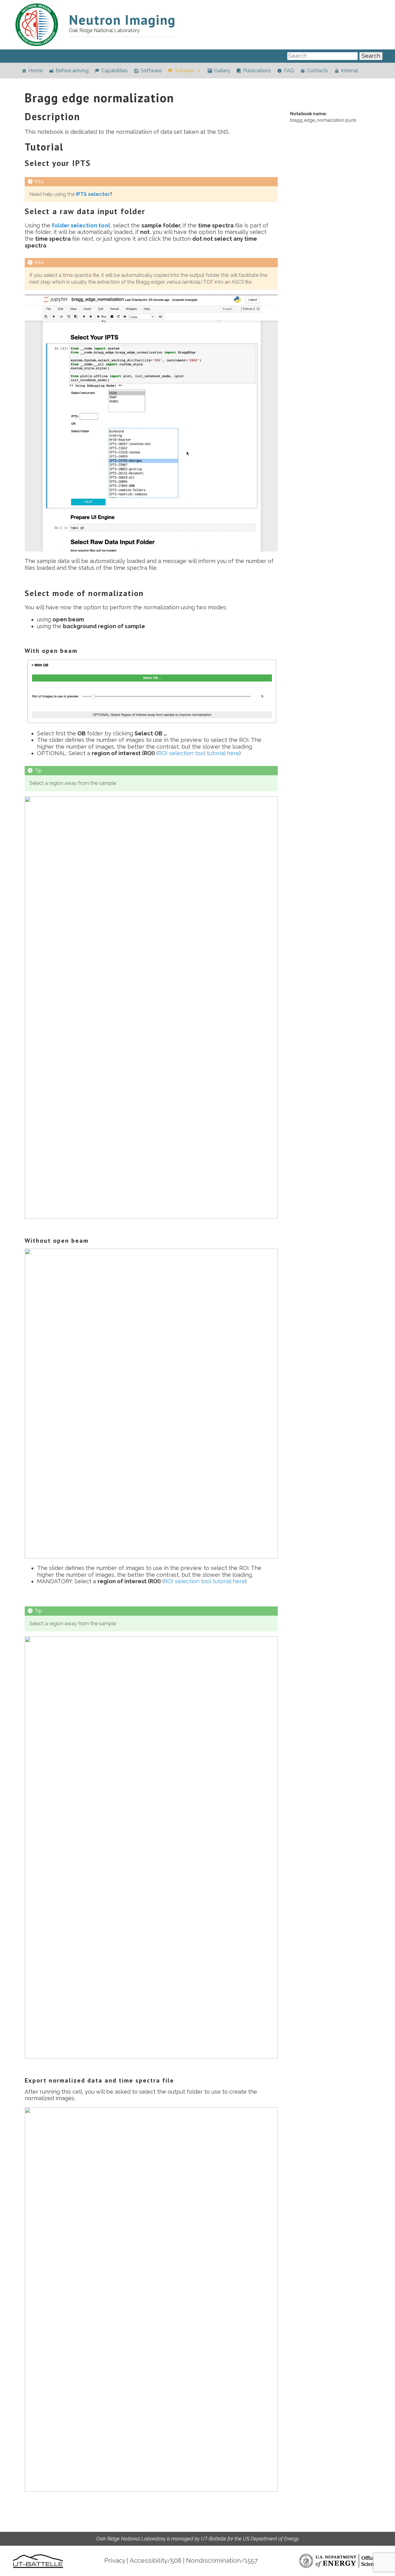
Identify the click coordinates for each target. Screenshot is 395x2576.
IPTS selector (93, 194)
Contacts (318, 71)
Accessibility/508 (156, 2561)
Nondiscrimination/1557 (222, 2561)
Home (35, 71)
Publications (257, 71)
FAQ (289, 71)
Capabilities (115, 71)
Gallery (222, 71)
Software (151, 71)
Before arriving (72, 71)
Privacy (115, 2561)
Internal (349, 71)
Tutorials (185, 71)
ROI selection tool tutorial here (199, 753)
